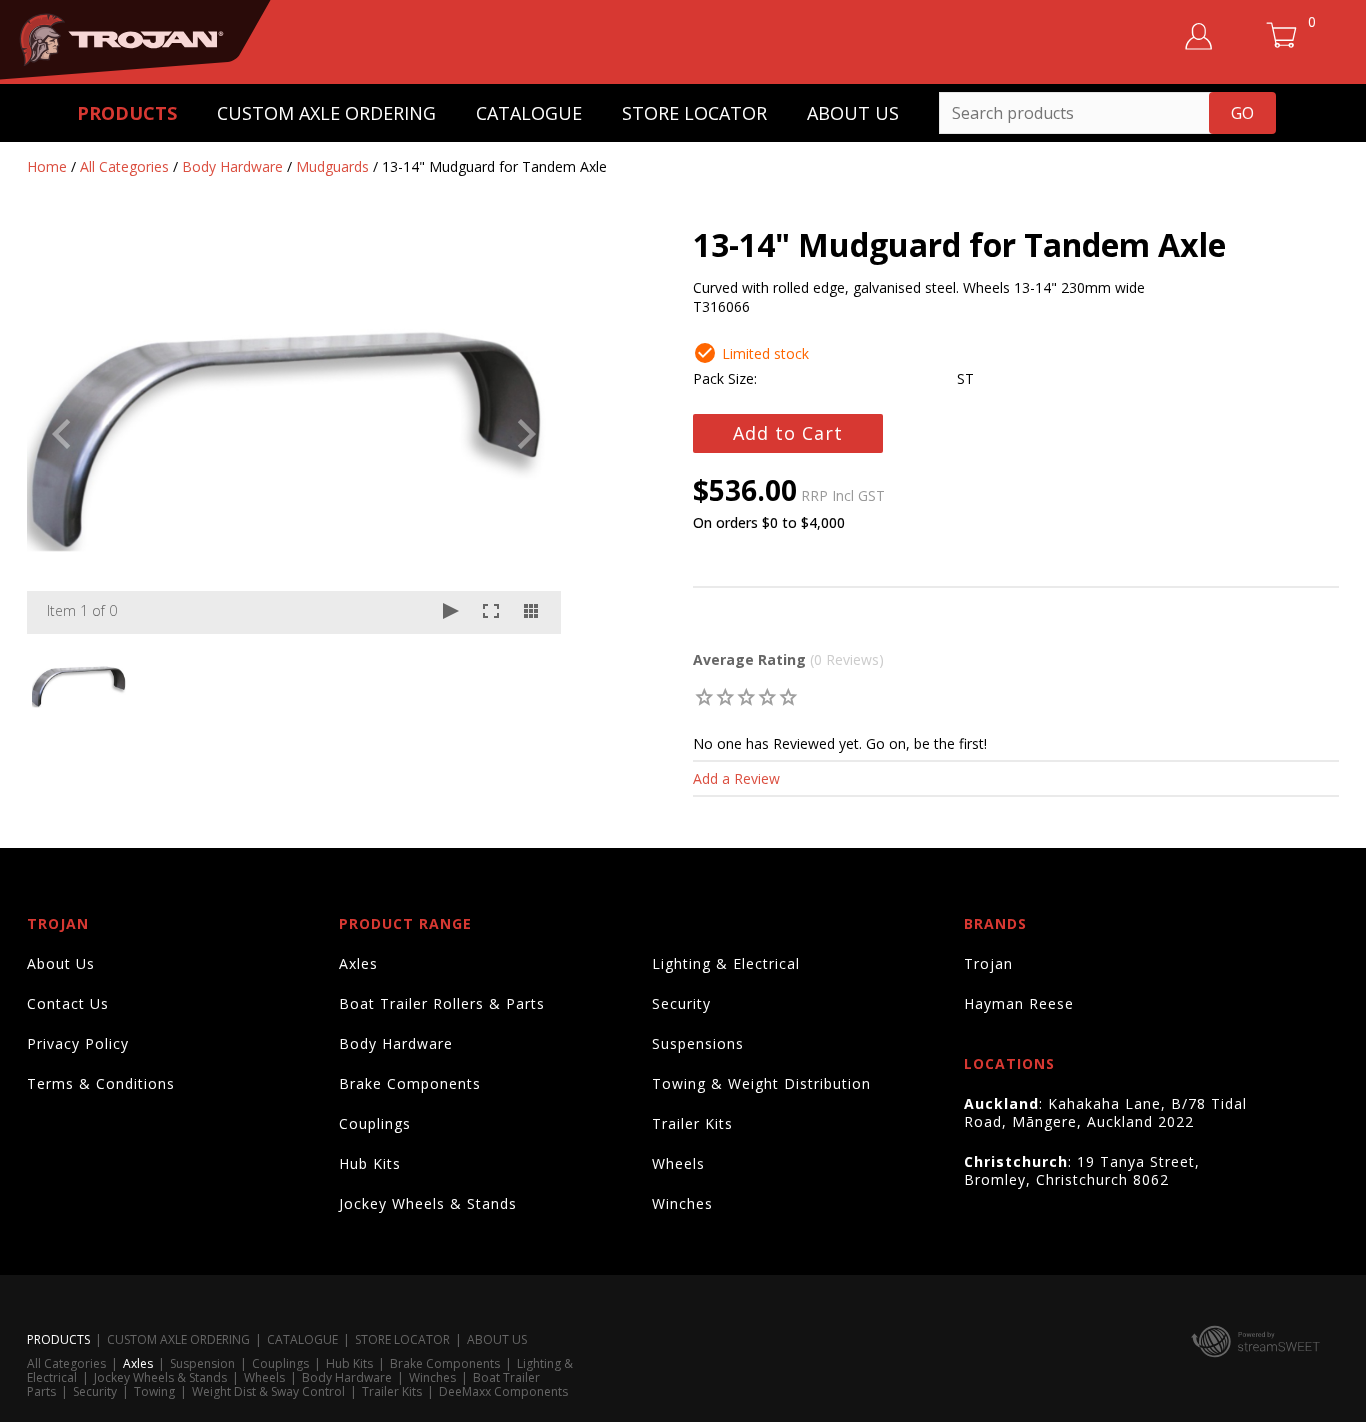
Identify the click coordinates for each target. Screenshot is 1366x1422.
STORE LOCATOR (694, 113)
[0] (704, 696)
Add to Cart (788, 433)
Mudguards (332, 166)
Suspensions (698, 1043)
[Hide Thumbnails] (531, 612)
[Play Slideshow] (451, 612)
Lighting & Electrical (726, 963)
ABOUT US (853, 113)
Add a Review (736, 778)
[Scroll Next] (527, 684)
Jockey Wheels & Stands (428, 1203)
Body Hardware (232, 166)
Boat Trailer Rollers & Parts (442, 1003)
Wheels (678, 1163)
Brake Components (410, 1083)
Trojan (988, 963)
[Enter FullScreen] (491, 612)
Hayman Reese (1019, 1003)
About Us (61, 963)
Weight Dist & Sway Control (268, 1391)
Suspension (202, 1363)
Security (681, 1003)
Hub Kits (370, 1163)
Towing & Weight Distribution (761, 1083)
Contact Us (68, 1003)
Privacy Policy (78, 1043)
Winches (682, 1203)
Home (47, 166)
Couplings (375, 1123)
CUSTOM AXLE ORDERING (326, 113)
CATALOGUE (529, 113)
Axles (358, 963)
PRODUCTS (127, 113)
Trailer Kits (692, 1123)
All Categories (124, 166)
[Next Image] (527, 434)
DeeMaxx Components (503, 1391)
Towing (154, 1391)
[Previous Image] (61, 434)
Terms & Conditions (101, 1083)
